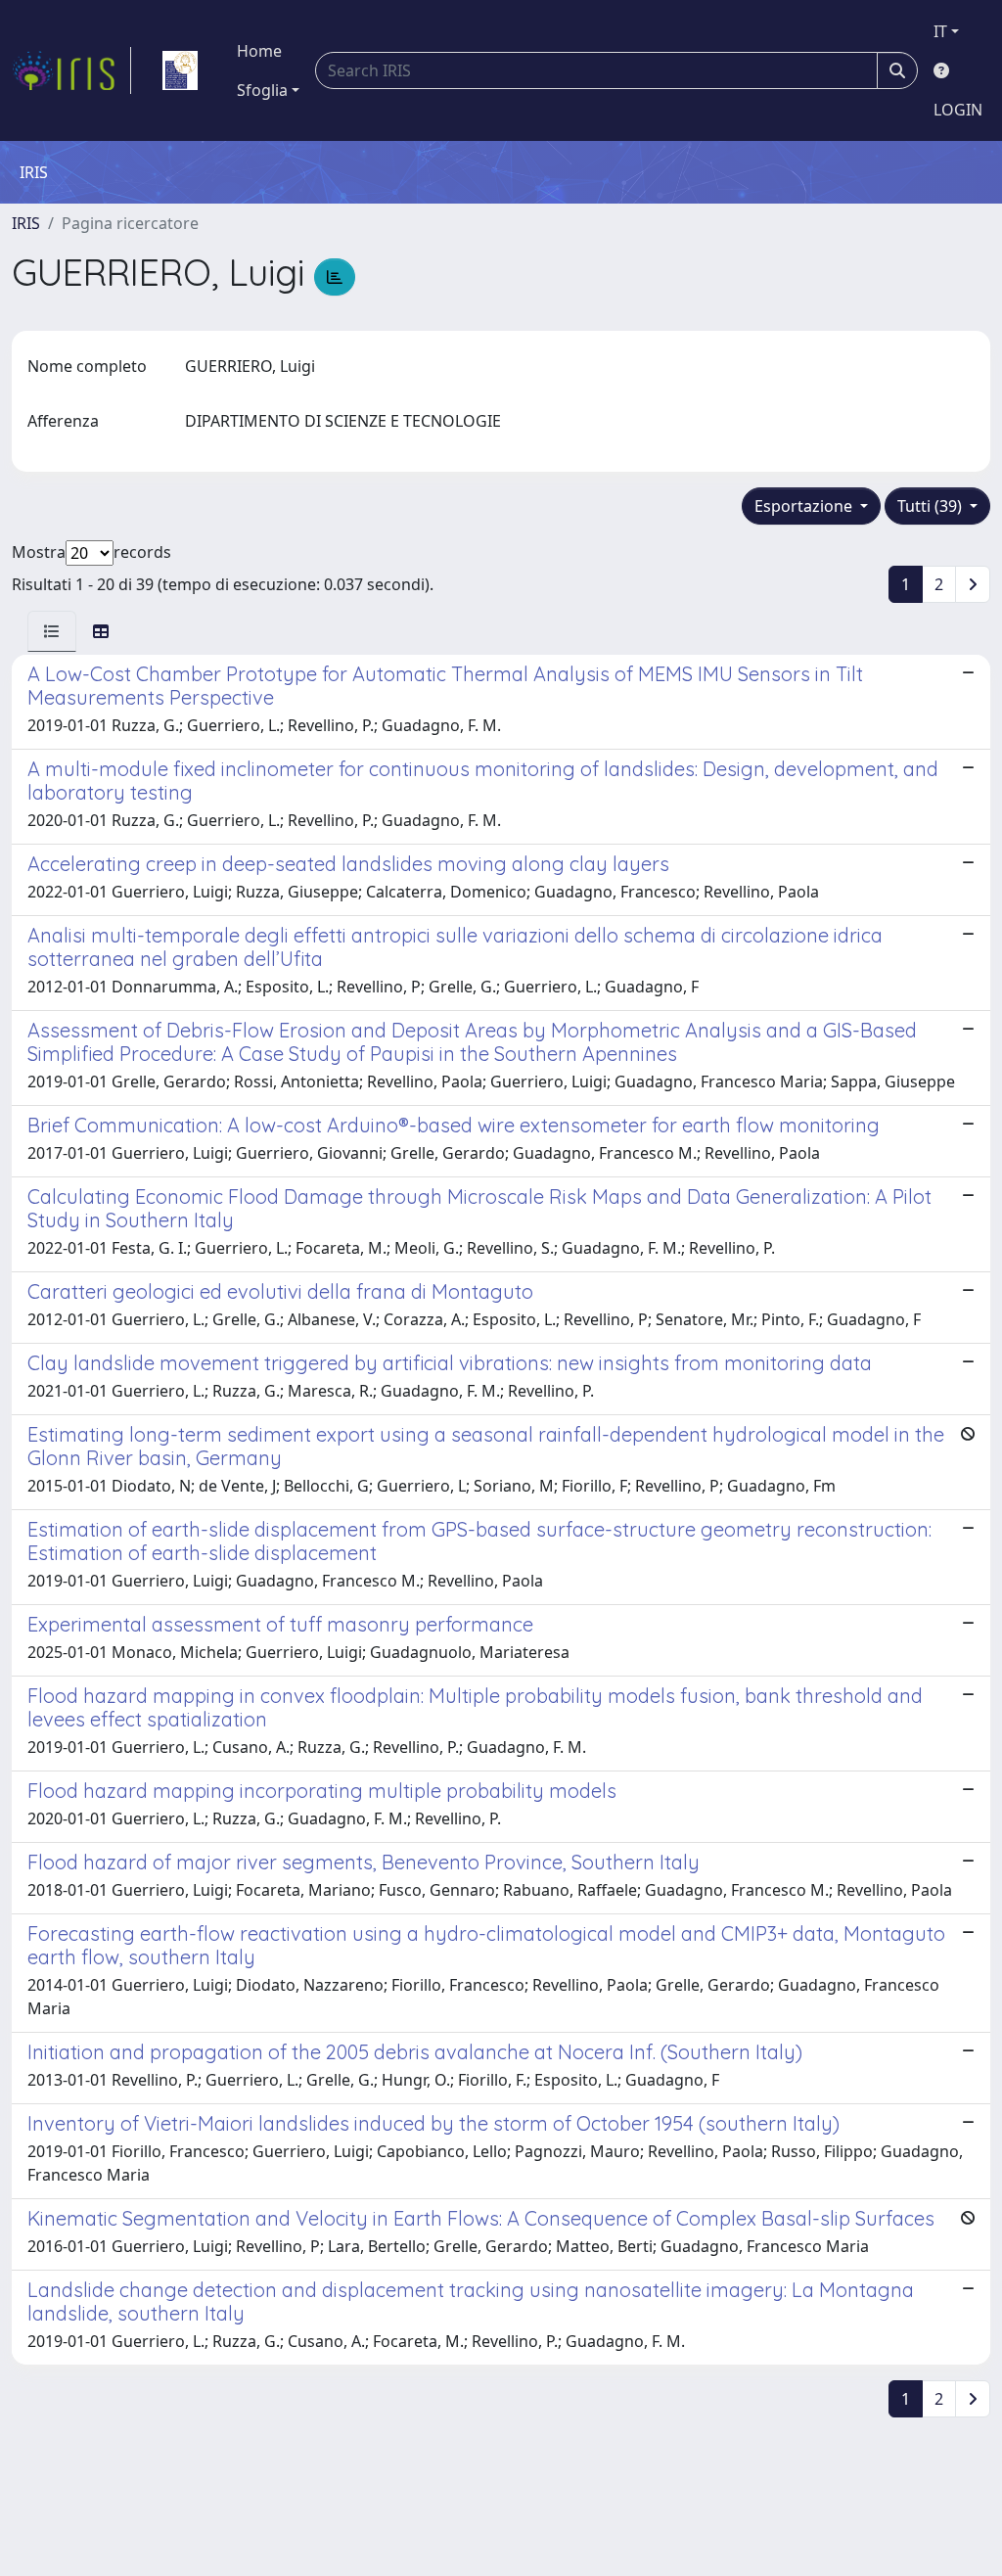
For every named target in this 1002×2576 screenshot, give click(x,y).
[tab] (52, 631)
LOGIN (958, 110)
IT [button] (940, 31)
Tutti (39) (932, 506)
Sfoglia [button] (262, 90)
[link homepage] (71, 70)
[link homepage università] (180, 70)
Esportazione (805, 506)
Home (259, 51)
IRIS (26, 223)
